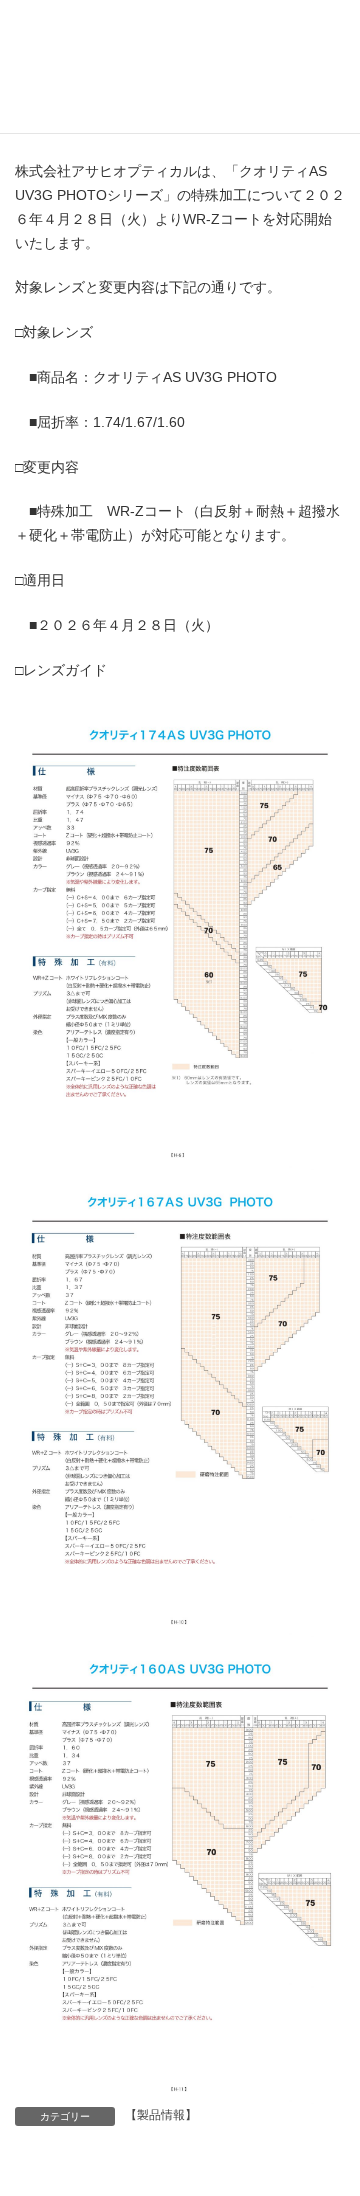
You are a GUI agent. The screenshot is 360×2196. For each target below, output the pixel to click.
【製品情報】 (161, 2115)
